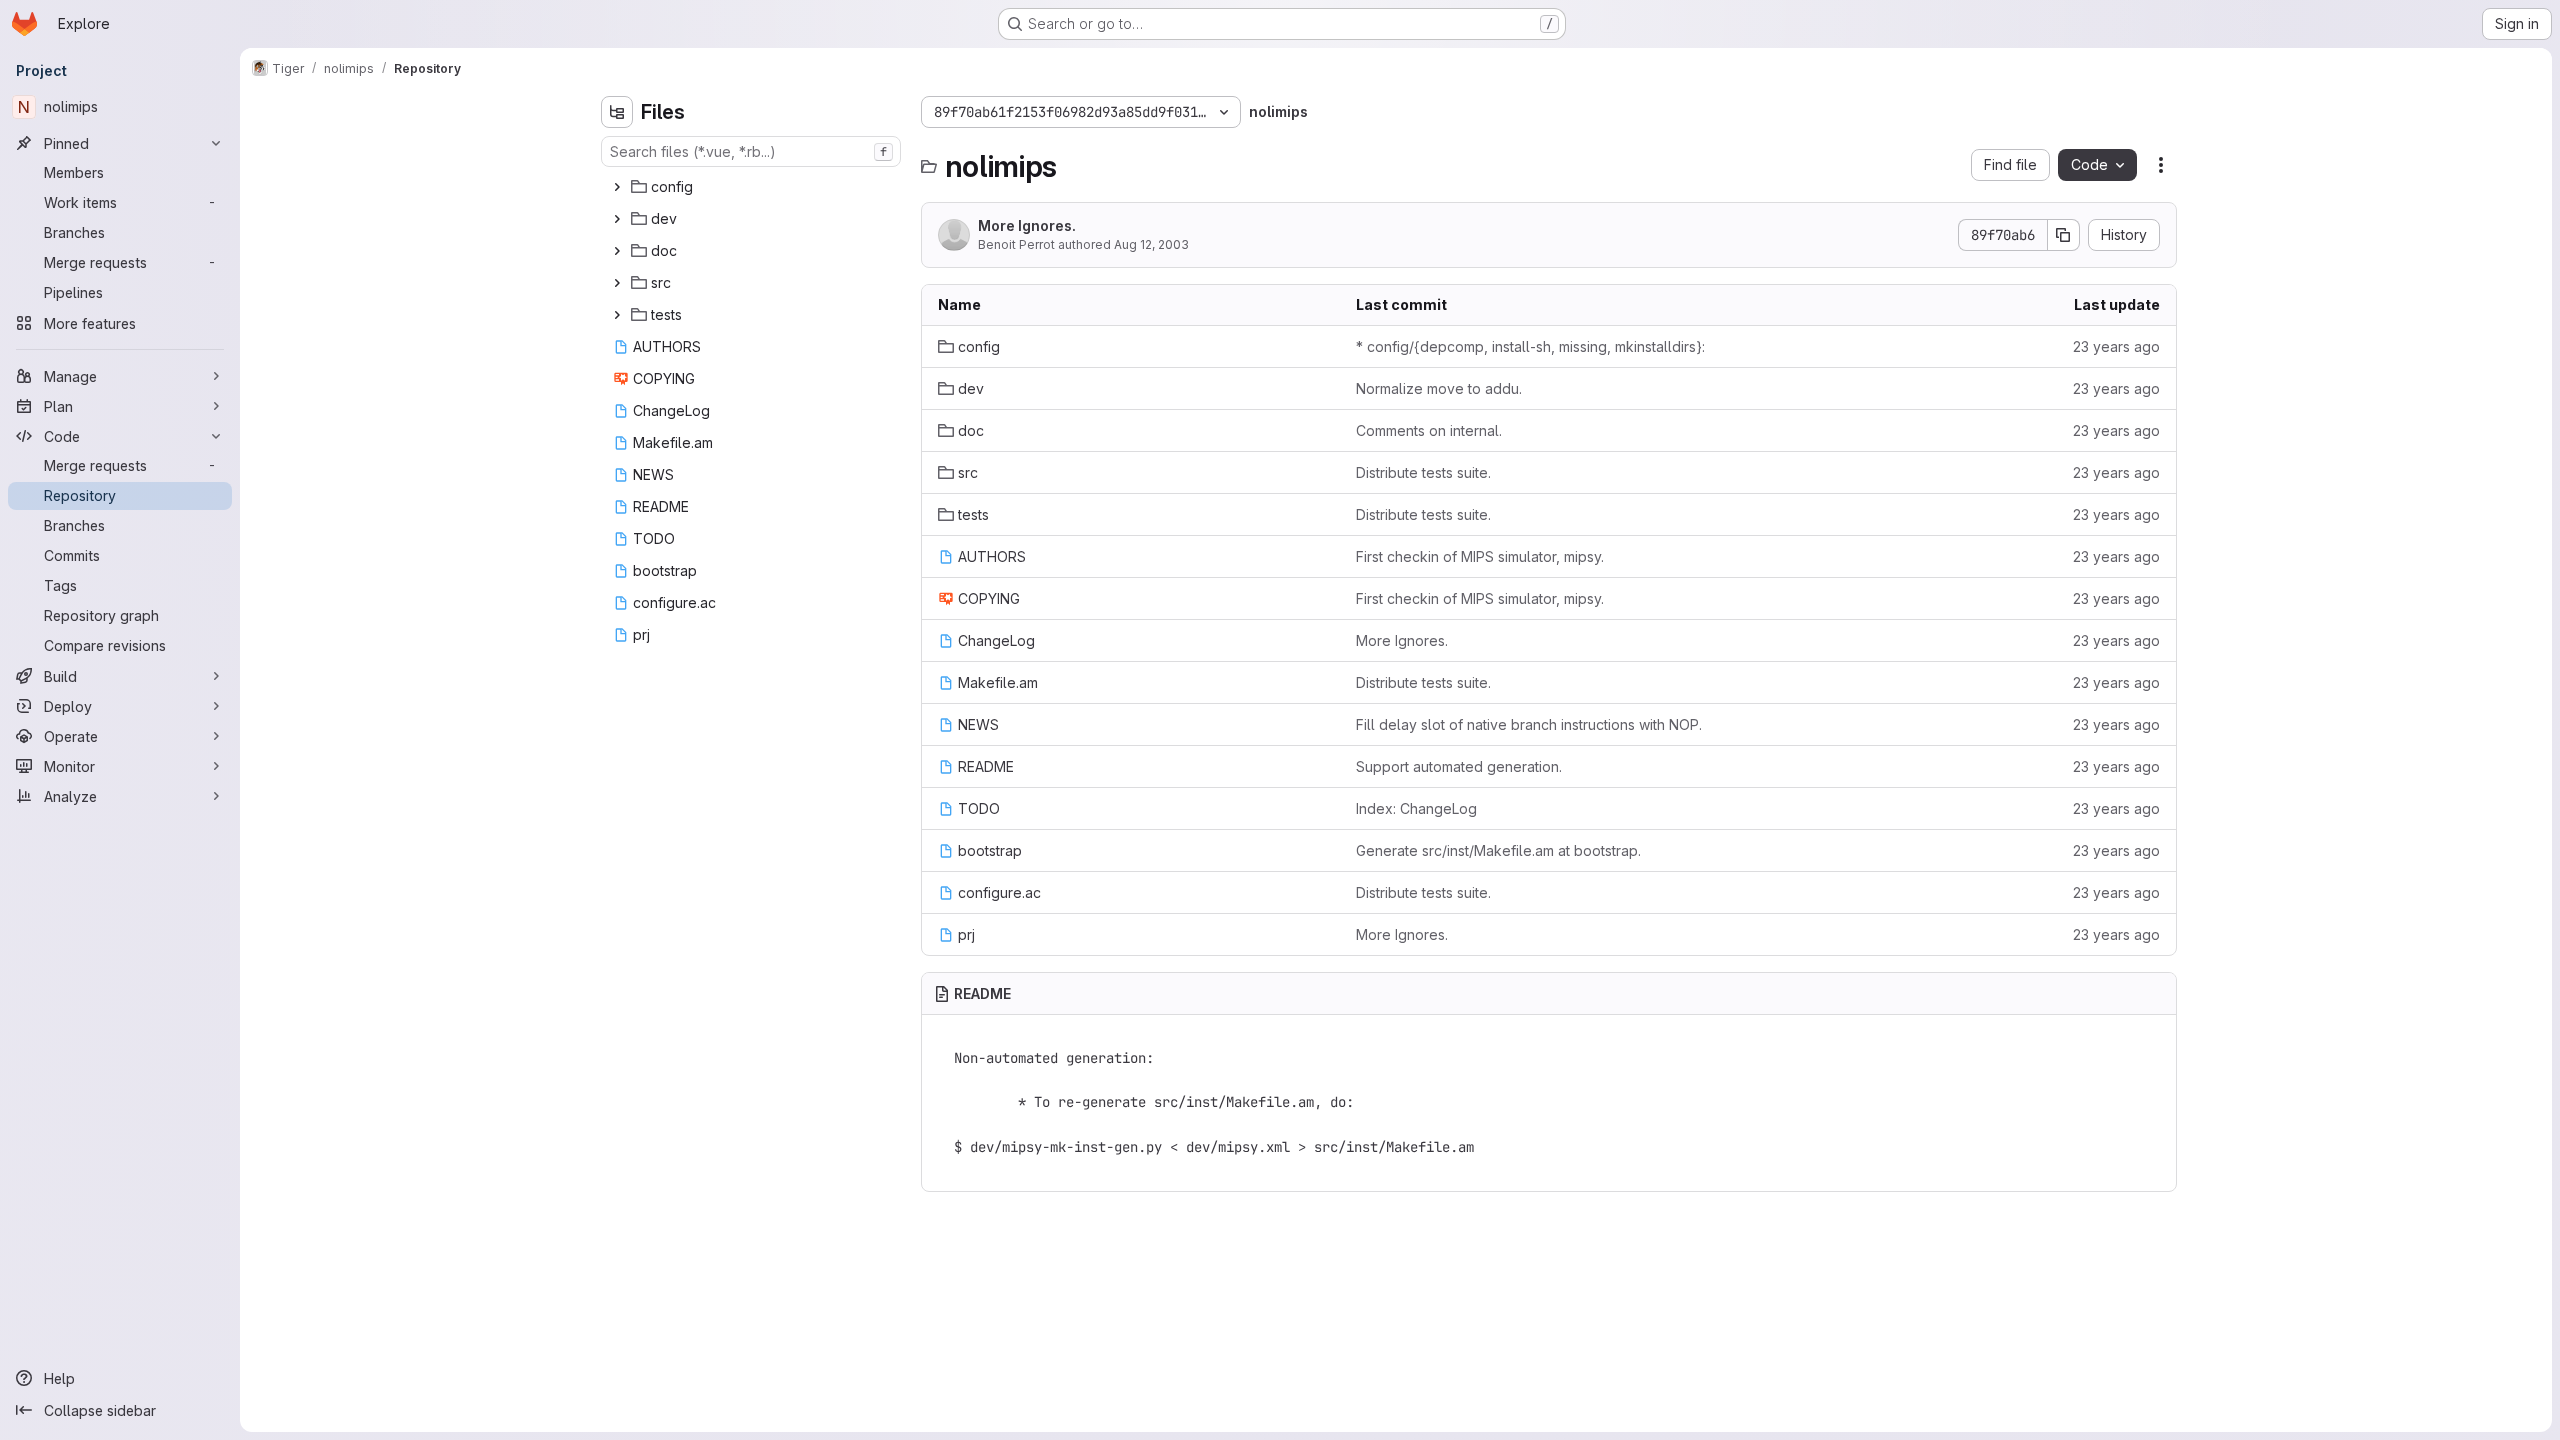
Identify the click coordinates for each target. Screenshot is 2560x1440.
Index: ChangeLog (1416, 808)
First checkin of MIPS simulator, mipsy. (1480, 556)
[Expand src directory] (617, 283)
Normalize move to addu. (1439, 388)
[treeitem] (753, 187)
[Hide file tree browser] (617, 112)
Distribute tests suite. (1423, 472)
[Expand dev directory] (617, 219)
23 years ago (2116, 346)
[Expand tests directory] (617, 315)
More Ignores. (1027, 225)
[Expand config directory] (617, 187)
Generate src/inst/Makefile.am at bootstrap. (1498, 850)
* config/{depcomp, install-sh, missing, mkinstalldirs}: (1530, 346)
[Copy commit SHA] (2064, 235)
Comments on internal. (1429, 430)
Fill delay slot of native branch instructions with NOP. (1529, 724)
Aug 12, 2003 (1151, 244)
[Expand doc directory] (617, 251)
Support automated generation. (1459, 766)
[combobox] (751, 151)
